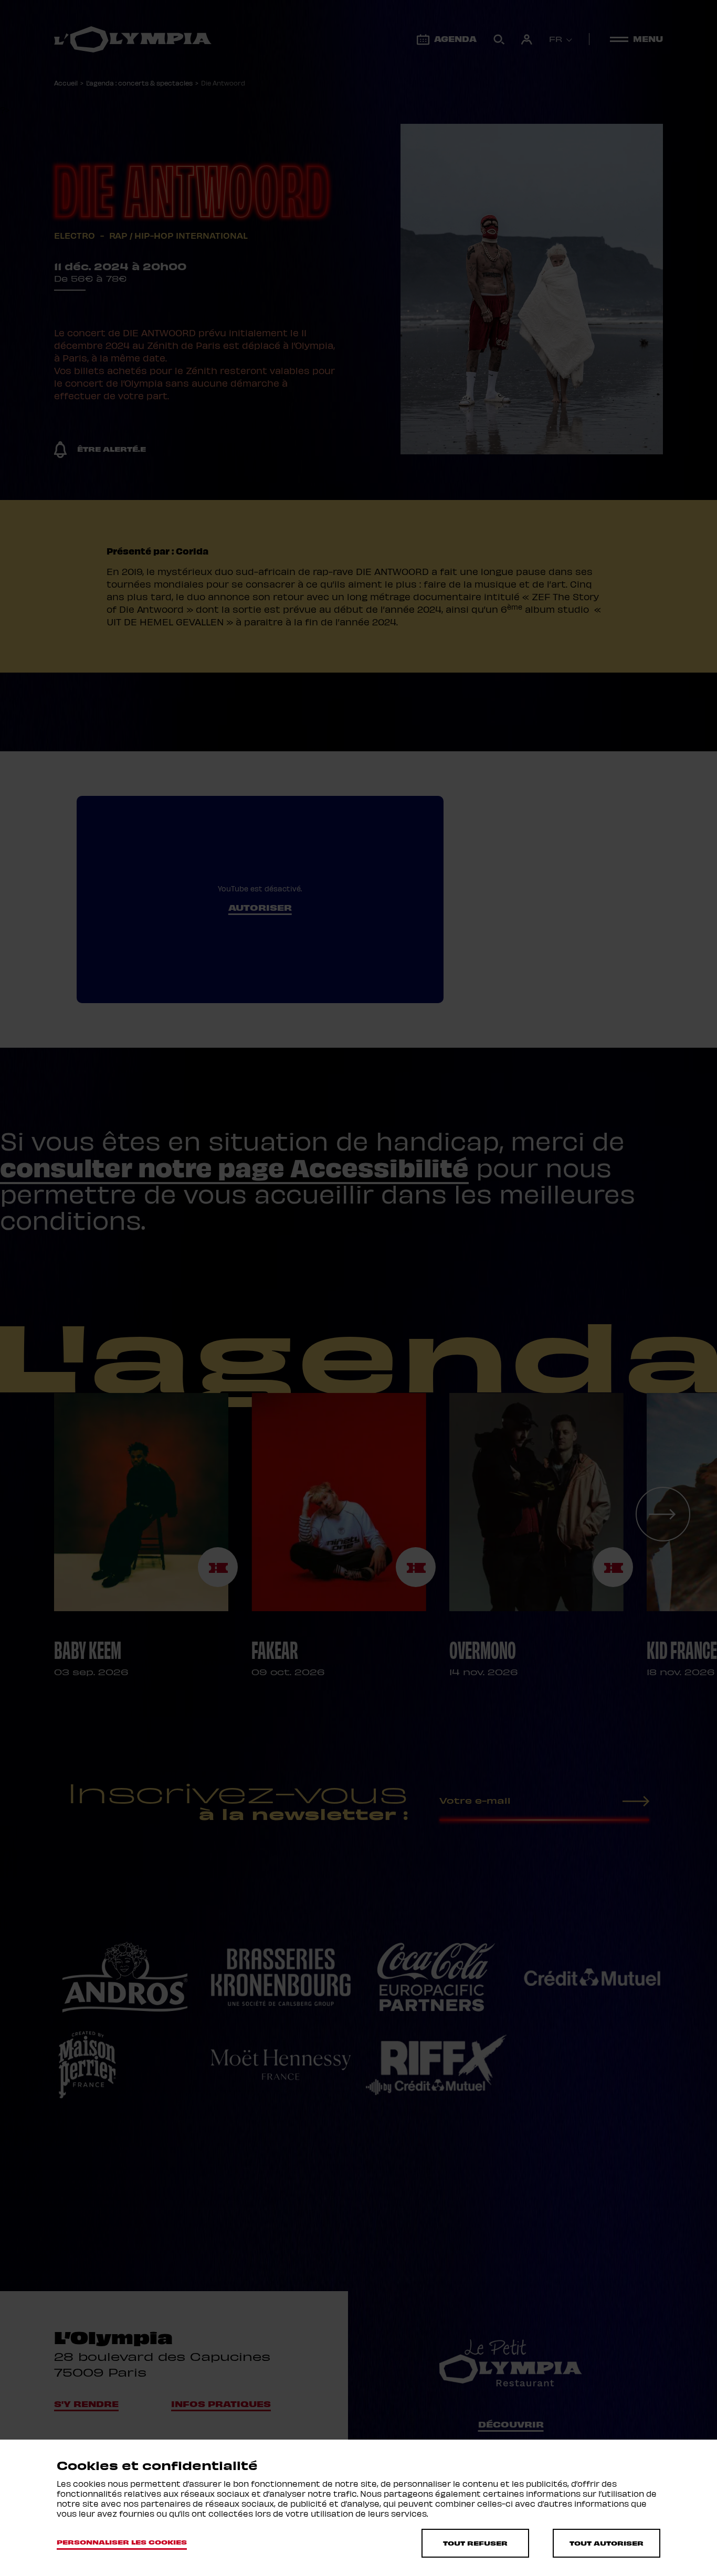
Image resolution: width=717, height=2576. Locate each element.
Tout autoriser (607, 2543)
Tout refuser (475, 2543)
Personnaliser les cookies (122, 2542)
